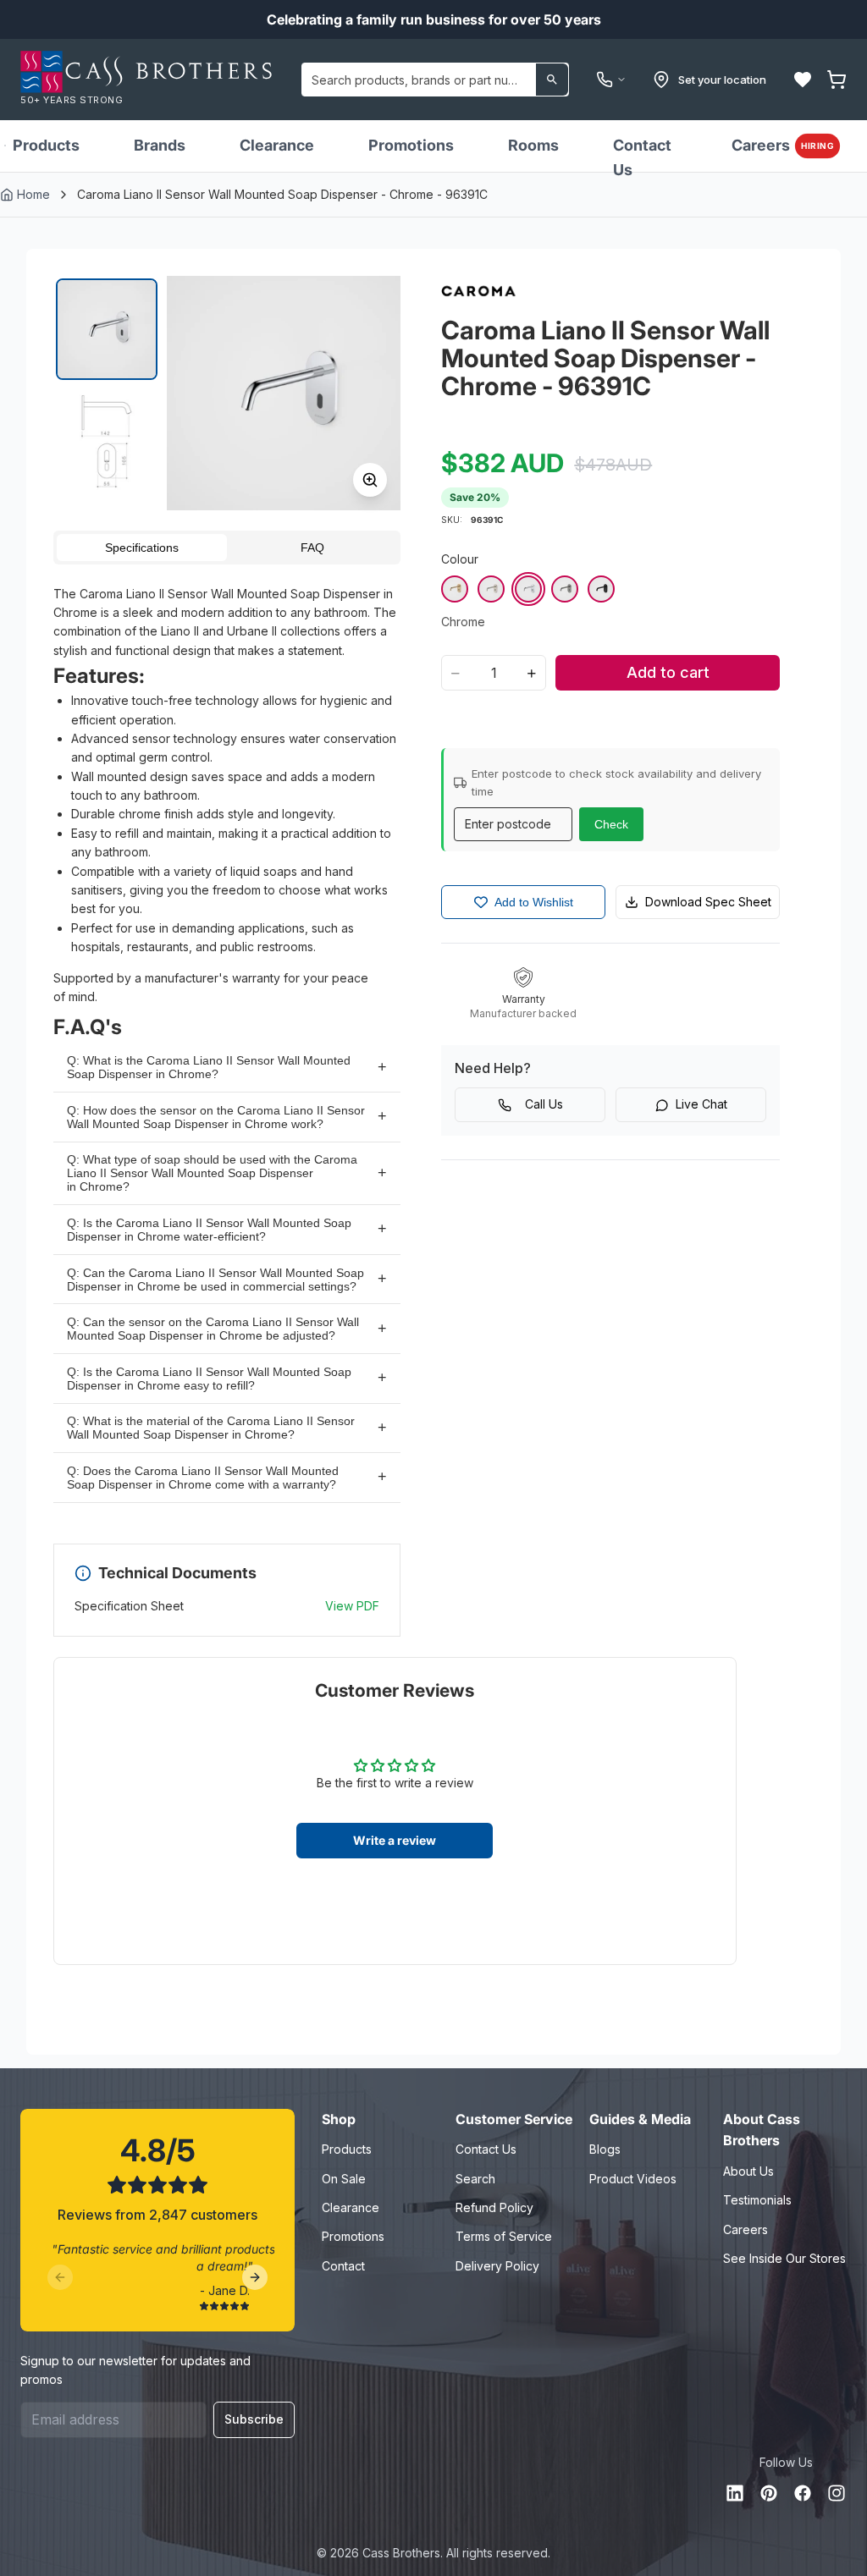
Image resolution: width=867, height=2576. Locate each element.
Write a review (395, 1840)
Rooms (533, 145)
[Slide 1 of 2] (107, 329)
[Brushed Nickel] (491, 589)
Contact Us (642, 157)
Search (475, 2179)
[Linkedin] (735, 2493)
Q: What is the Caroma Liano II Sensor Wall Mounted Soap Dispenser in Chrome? (209, 1067)
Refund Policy (494, 2207)
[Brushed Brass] (455, 589)
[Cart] (837, 80)
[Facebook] (803, 2493)
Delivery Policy (497, 2266)
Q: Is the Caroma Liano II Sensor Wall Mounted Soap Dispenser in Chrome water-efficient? (209, 1230)
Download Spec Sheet (708, 902)
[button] (803, 80)
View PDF (352, 1606)
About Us (748, 2171)
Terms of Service (504, 2236)
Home (33, 194)
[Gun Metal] (565, 589)
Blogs (605, 2149)
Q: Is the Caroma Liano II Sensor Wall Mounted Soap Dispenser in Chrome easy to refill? (209, 1379)
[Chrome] (528, 589)
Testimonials (757, 2200)
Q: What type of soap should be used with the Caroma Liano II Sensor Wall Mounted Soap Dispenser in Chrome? (212, 1173)
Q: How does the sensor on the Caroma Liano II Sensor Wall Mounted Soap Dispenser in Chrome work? (216, 1117)
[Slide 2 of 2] (107, 441)
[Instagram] (837, 2493)
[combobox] (435, 80)
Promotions (411, 145)
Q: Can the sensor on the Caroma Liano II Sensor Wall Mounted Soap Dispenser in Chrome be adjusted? (213, 1329)
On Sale (344, 2179)
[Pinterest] (769, 2493)
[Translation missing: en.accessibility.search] (552, 80)
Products (46, 145)
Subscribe (254, 2419)
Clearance (277, 145)
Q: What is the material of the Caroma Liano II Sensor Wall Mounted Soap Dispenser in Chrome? (211, 1428)
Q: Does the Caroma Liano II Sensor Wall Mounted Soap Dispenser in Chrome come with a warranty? (203, 1478)
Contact (343, 2266)
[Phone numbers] (611, 80)
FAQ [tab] (312, 548)
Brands (160, 145)
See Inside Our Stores (784, 2258)
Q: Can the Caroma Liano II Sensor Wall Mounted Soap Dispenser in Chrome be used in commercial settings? (215, 1280)
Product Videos (633, 2179)
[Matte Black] (601, 589)
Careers (783, 145)
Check (611, 824)
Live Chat (701, 1104)
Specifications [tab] (142, 548)
